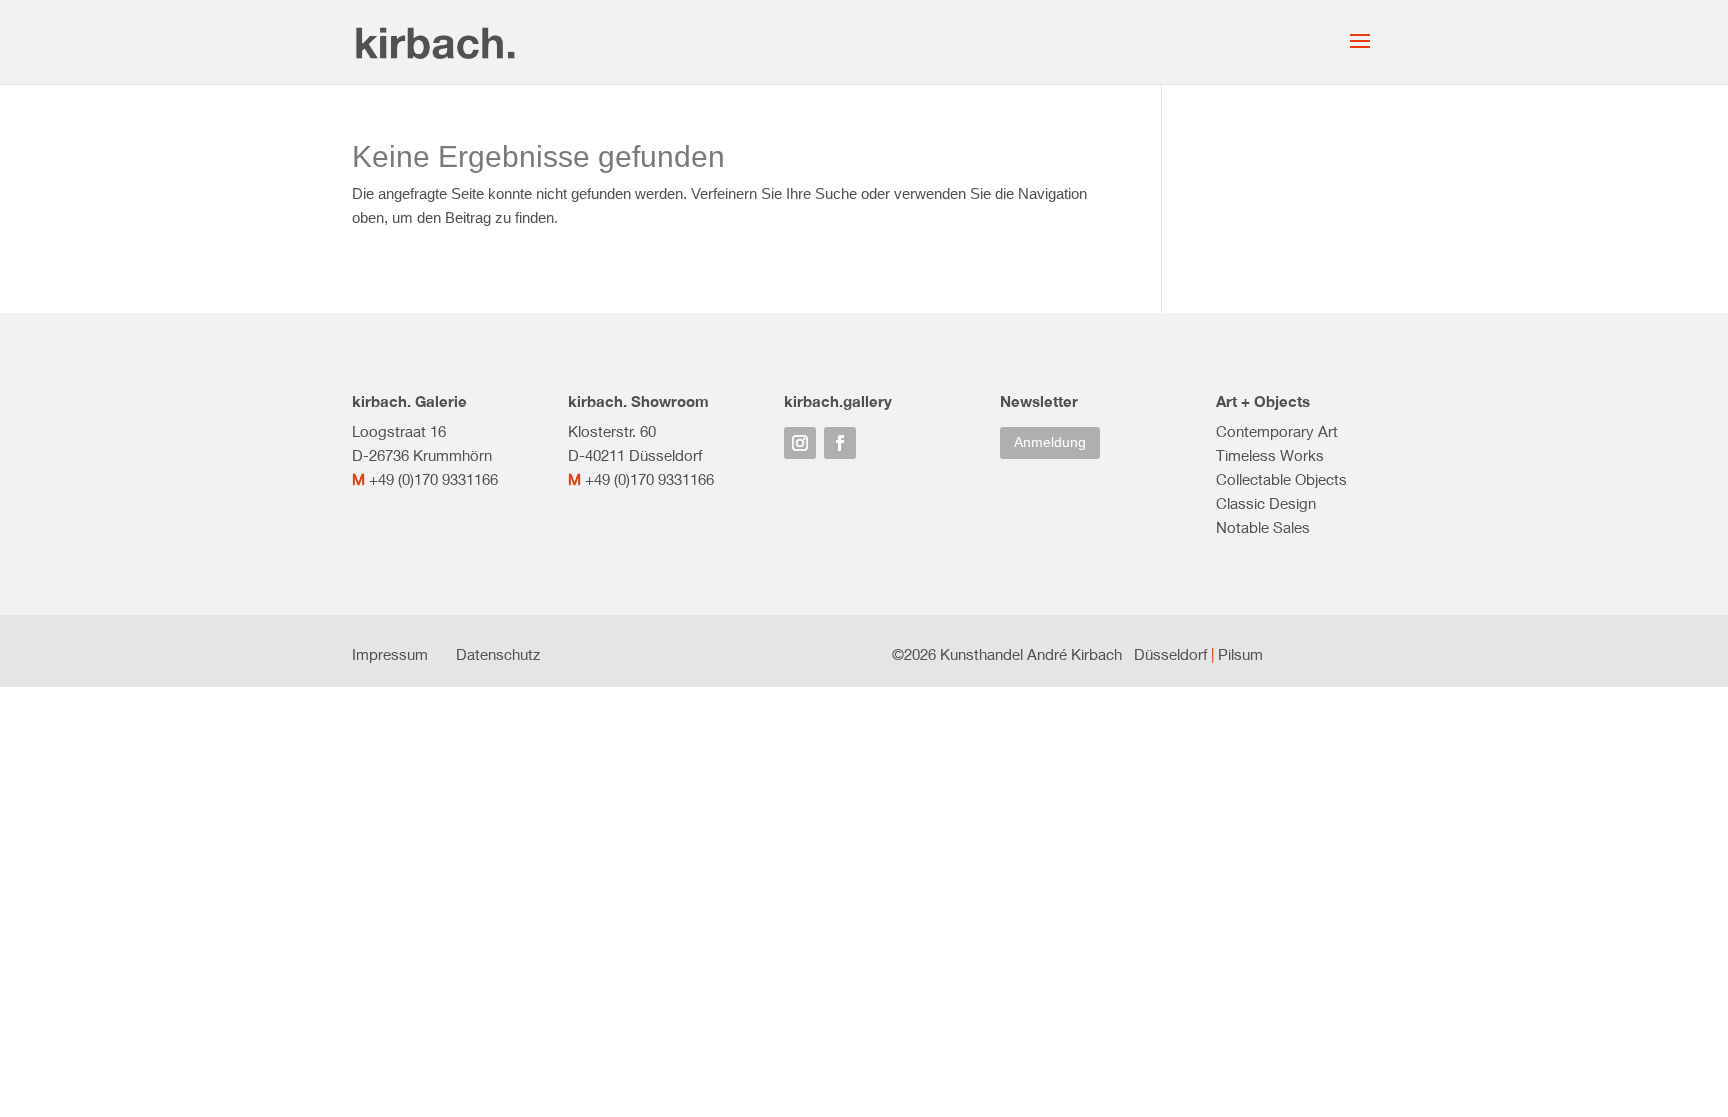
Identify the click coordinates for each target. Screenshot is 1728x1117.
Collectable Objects (1281, 479)
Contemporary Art (1277, 431)
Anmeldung (1050, 442)
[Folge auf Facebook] (840, 443)
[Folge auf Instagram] (800, 443)
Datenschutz (498, 654)
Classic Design (1266, 503)
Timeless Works (1270, 455)
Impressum (390, 654)
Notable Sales (1263, 527)
